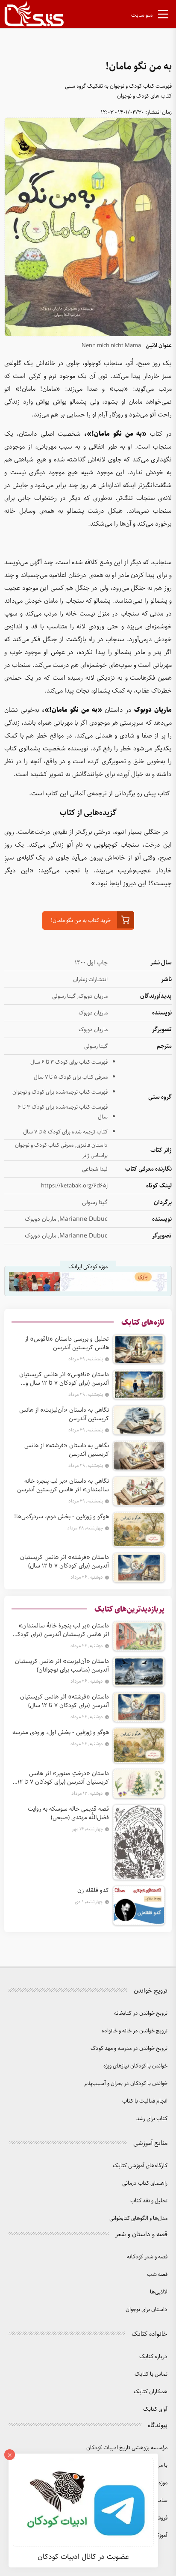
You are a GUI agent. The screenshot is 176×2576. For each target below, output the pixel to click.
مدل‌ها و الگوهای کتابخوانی (138, 2218)
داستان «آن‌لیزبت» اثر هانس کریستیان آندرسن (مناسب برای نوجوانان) (62, 1666)
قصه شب (157, 2274)
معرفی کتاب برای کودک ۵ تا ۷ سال (71, 1077)
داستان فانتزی (92, 1145)
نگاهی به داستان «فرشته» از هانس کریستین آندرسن (67, 1450)
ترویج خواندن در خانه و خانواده (135, 2031)
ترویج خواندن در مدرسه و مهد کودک (129, 2048)
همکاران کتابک (151, 2392)
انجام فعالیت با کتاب (145, 2101)
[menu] (163, 16)
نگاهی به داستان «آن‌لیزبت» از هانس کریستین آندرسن (64, 1414)
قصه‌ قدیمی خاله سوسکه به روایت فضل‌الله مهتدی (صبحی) (68, 1813)
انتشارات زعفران (90, 980)
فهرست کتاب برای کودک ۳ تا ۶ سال (69, 1062)
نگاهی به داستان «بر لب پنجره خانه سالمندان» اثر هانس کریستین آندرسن (63, 1485)
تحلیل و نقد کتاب (149, 2201)
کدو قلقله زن (93, 1890)
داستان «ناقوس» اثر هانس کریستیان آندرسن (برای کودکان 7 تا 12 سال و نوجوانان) (64, 1379)
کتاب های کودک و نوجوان (144, 96)
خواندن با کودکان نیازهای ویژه (135, 2066)
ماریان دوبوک (93, 996)
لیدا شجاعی (95, 1169)
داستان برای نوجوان (147, 2310)
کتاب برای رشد (152, 2119)
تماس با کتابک (151, 2374)
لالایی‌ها (159, 2292)
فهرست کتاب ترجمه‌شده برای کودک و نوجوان (60, 1092)
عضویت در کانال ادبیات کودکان (83, 2557)
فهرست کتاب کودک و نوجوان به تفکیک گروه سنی (118, 86)
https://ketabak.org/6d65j (74, 1186)
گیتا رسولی (64, 996)
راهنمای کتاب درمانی (145, 2183)
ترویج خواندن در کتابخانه (141, 2013)
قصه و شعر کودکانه (147, 2257)
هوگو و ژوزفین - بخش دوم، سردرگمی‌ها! (62, 1517)
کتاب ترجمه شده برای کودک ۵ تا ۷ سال (65, 1132)
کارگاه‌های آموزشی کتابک (140, 2166)
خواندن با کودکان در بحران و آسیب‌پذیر (126, 2084)
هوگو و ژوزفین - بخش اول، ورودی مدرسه (61, 1732)
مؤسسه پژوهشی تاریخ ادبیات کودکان (127, 2448)
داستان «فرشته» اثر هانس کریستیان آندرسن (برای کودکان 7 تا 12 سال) (65, 1562)
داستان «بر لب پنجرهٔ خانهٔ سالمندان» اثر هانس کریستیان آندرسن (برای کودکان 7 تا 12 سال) (60, 1630)
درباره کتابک (153, 2357)
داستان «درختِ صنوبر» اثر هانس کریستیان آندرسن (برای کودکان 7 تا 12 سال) (63, 1778)
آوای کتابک (155, 2409)
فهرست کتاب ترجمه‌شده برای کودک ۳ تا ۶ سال (63, 1112)
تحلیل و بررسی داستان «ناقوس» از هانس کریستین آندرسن (67, 1343)
